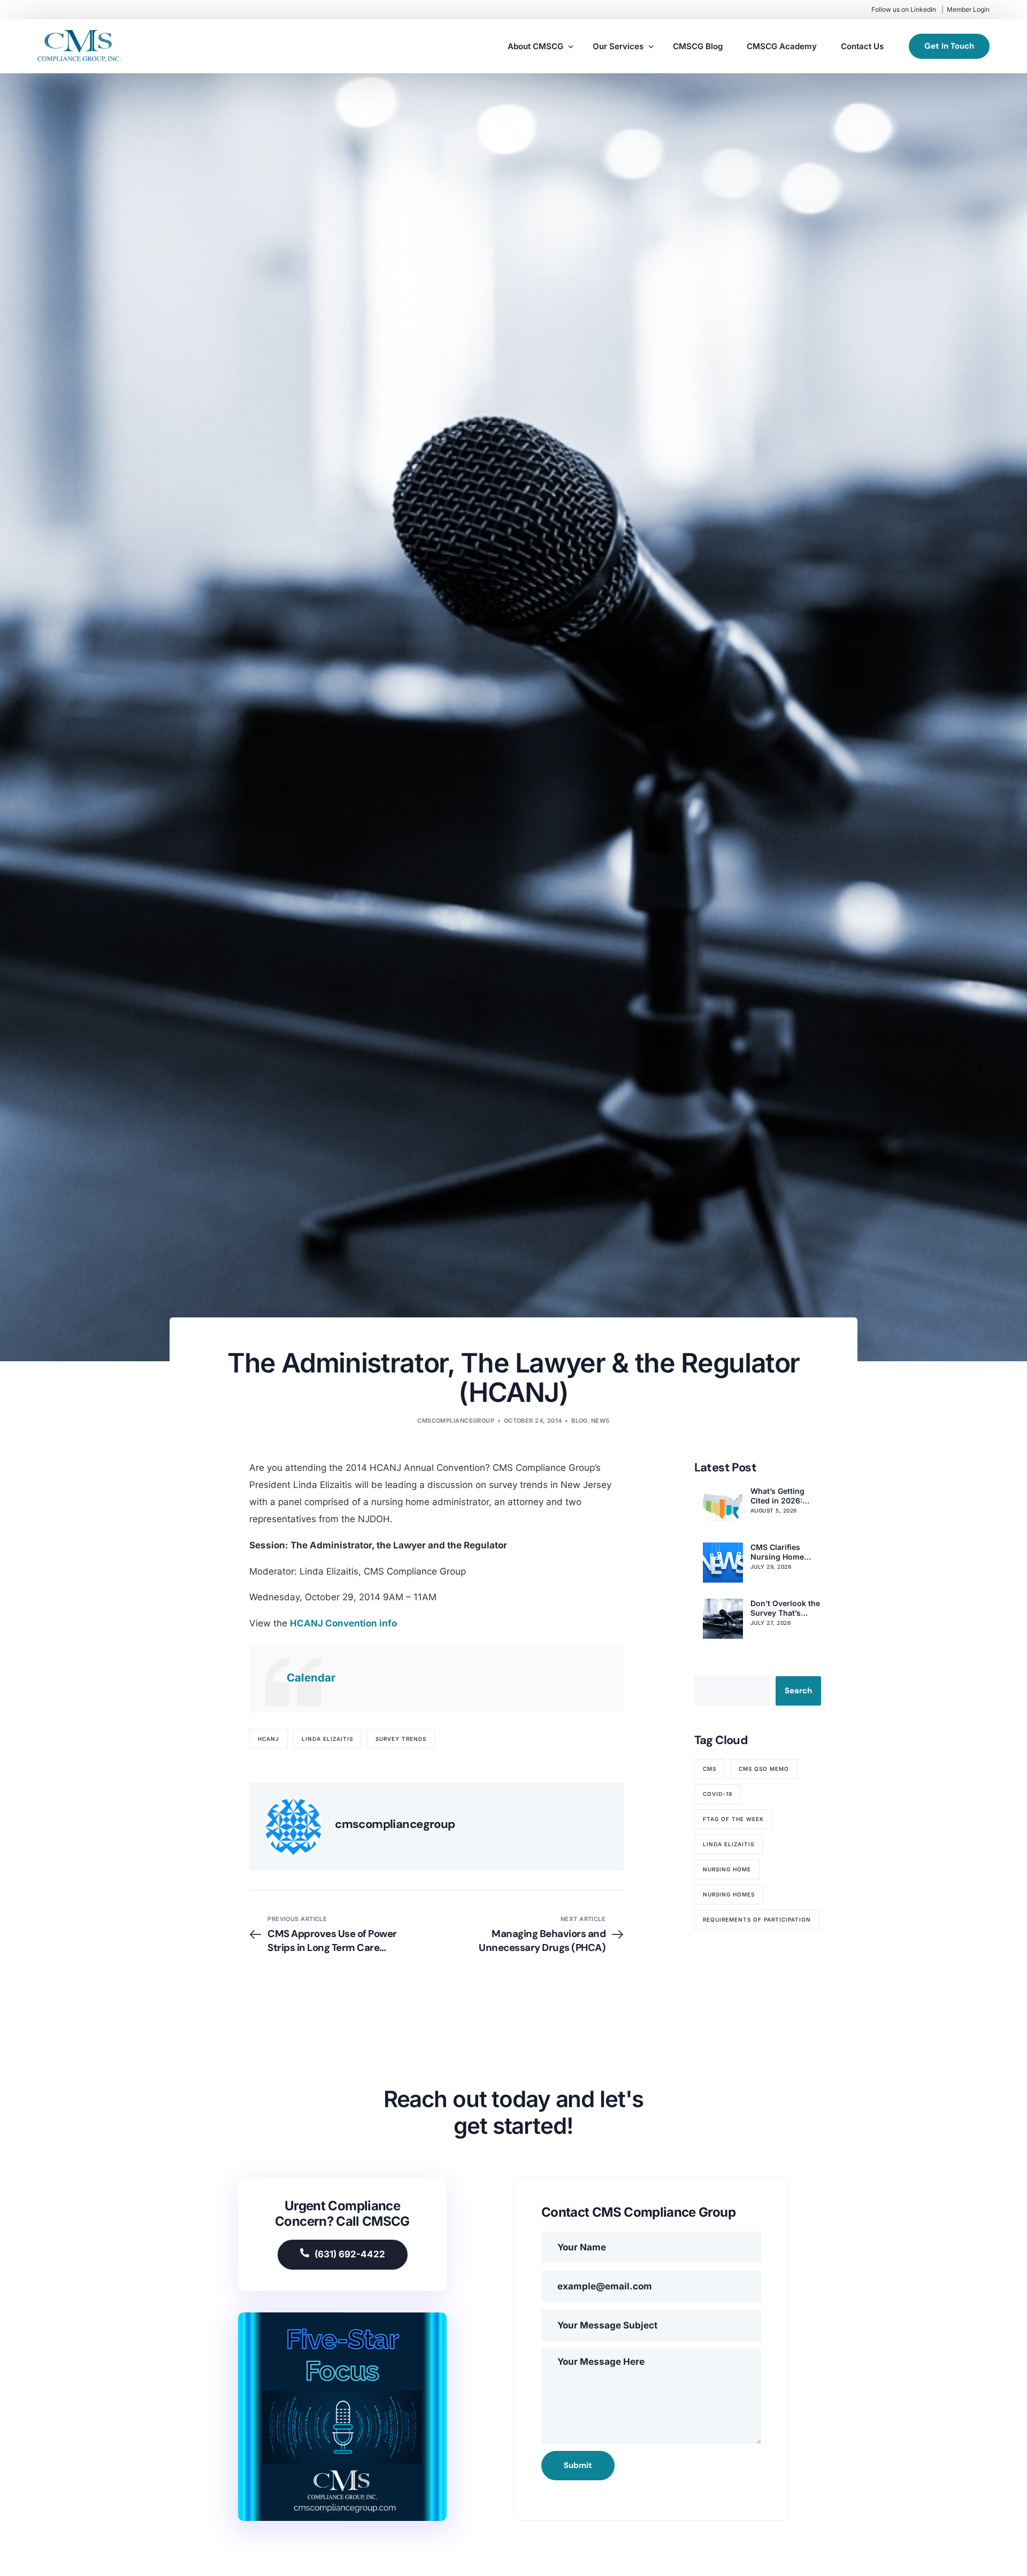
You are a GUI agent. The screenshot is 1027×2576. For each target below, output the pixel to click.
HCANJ (269, 1739)
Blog (580, 1421)
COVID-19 (718, 1794)
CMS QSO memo (764, 1769)
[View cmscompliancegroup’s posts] (293, 1827)
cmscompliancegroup (456, 1421)
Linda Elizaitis (327, 1739)
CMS (710, 1769)
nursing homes (729, 1894)
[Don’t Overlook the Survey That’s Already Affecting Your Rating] (723, 1619)
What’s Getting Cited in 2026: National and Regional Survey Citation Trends (780, 1496)
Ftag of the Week (733, 1819)
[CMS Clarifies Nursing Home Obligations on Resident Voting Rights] (723, 1563)
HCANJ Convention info (343, 1623)
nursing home (727, 1869)
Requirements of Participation (757, 1919)
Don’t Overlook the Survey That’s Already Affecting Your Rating (785, 1608)
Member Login (968, 9)
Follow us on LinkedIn (904, 9)
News (600, 1421)
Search (798, 1691)
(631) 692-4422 (350, 2254)
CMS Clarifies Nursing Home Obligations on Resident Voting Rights (780, 1552)
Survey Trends (401, 1739)
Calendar (311, 1678)
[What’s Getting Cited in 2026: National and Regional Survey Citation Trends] (723, 1506)
